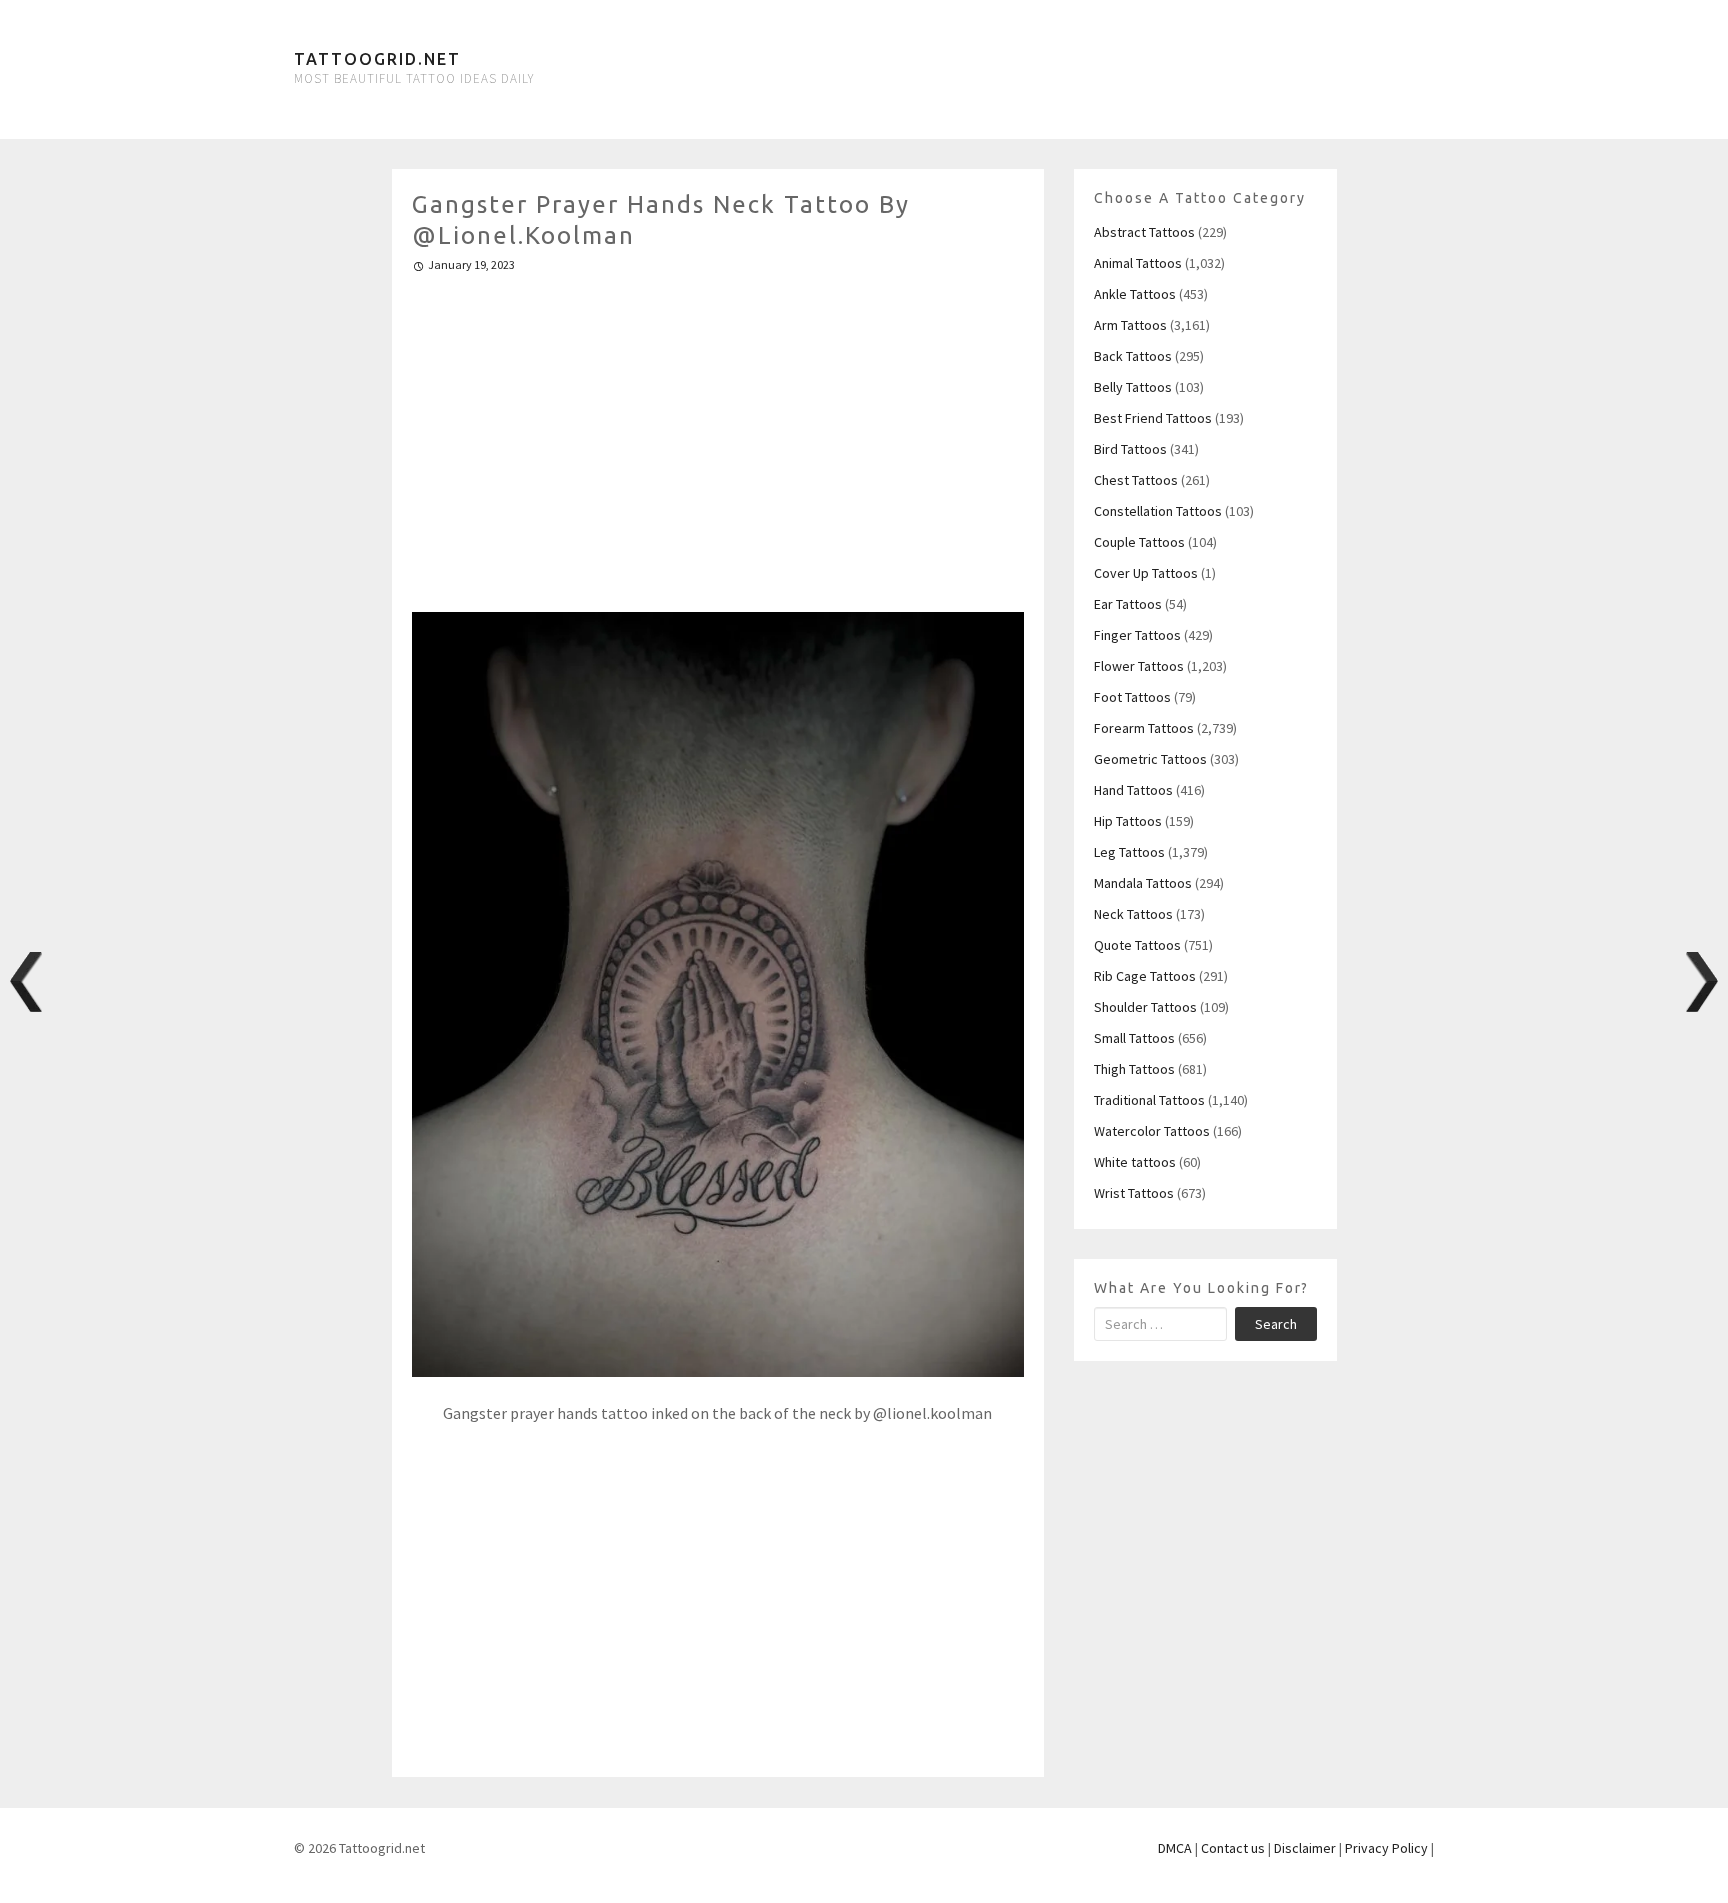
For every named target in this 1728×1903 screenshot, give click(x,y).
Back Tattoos (1133, 356)
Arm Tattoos (1130, 325)
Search (1276, 1324)
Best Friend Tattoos (1153, 418)
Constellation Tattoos (1158, 511)
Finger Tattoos (1137, 635)
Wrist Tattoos (1134, 1193)
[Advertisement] (718, 434)
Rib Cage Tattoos (1145, 976)
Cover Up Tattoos (1146, 573)
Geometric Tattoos (1150, 759)
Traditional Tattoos (1149, 1100)
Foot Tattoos (1132, 697)
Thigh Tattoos (1134, 1069)
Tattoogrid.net (377, 59)
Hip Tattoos (1128, 821)
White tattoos (1135, 1162)
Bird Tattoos (1130, 449)
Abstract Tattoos (1144, 232)
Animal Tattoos (1138, 263)
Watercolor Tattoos (1152, 1131)
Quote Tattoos (1137, 945)
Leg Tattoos (1129, 852)
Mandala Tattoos (1143, 883)
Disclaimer (1305, 1848)
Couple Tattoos (1139, 542)
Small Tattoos (1134, 1038)
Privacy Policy (1386, 1848)
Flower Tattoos (1139, 666)
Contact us (1233, 1848)
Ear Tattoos (1128, 604)
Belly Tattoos (1133, 387)
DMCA (1175, 1848)
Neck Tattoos (1133, 914)
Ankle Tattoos (1135, 294)
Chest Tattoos (1136, 480)
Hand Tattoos (1133, 790)
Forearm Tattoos (1144, 728)
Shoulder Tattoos (1145, 1007)
